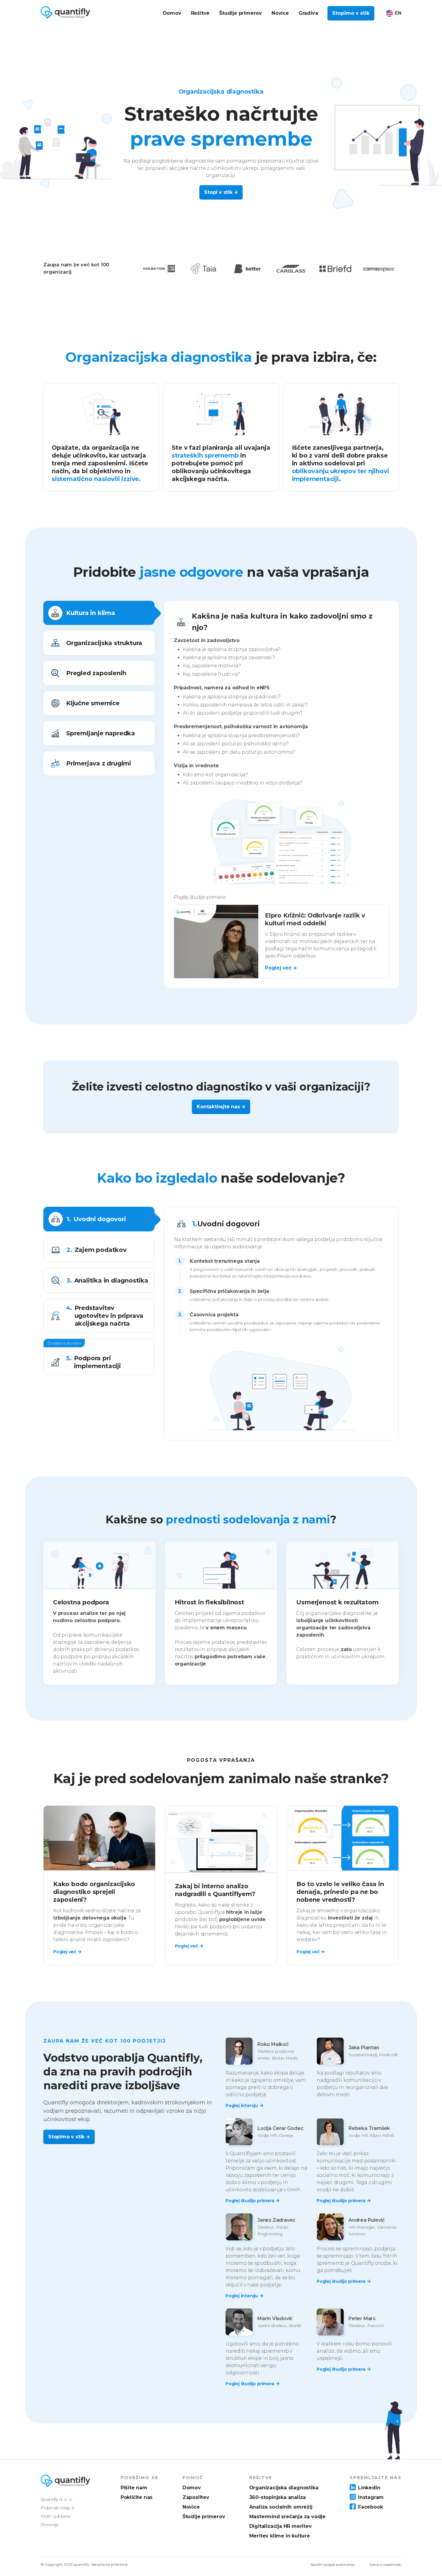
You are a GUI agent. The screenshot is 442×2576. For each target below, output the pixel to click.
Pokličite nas (137, 2497)
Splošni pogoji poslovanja (333, 2564)
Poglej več (65, 1952)
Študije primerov (204, 2517)
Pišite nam (134, 2488)
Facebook (370, 2507)
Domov (192, 2488)
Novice (191, 2507)
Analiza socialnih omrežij (281, 2507)
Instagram (371, 2497)
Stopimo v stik (351, 13)
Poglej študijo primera (250, 2201)
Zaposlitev (196, 2497)
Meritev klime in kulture (280, 2536)
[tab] (99, 613)
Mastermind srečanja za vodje (287, 2517)
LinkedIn (369, 2488)
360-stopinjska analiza (278, 2497)
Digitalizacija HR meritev (281, 2526)
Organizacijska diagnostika (284, 2488)
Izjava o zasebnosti (385, 2564)
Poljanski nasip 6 (57, 2508)
